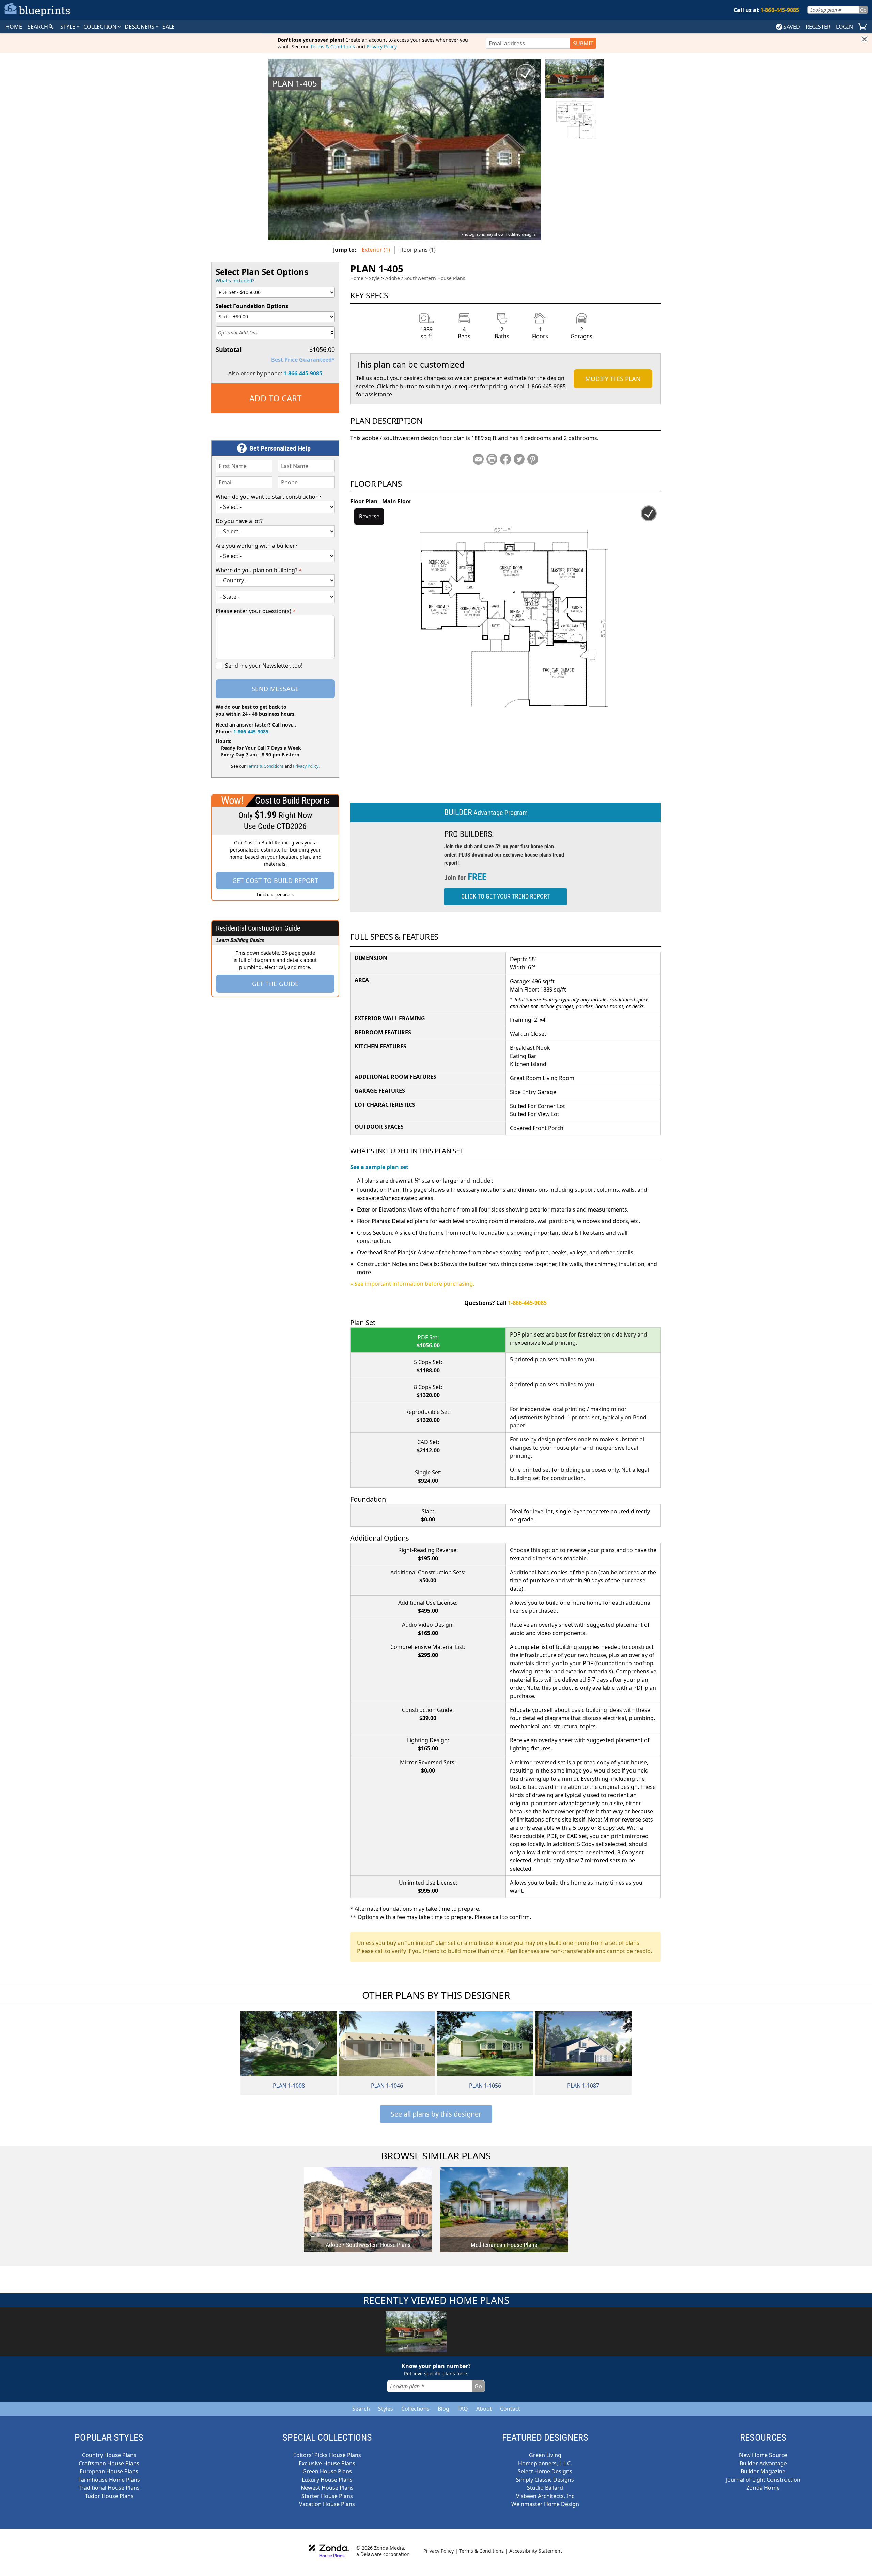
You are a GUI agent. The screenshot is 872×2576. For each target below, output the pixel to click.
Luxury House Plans (327, 2480)
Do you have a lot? (239, 521)
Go (863, 10)
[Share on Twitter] (519, 459)
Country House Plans (109, 2455)
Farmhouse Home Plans (109, 2480)
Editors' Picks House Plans (327, 2455)
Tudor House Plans (109, 2496)
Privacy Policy (381, 46)
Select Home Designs (545, 2471)
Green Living (545, 2455)
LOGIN (844, 27)
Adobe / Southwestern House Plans (425, 278)
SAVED (792, 27)
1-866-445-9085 (303, 373)
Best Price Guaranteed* (303, 360)
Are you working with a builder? (256, 546)
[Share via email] (478, 459)
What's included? (235, 280)
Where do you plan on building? (259, 570)
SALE (169, 27)
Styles (386, 2409)
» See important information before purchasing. (412, 1284)
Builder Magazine (763, 2471)
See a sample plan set (379, 1167)
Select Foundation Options (252, 306)
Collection (101, 27)
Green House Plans (327, 2471)
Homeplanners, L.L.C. (545, 2463)
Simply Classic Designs (545, 2480)
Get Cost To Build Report (275, 880)
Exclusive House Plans (327, 2463)
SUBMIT (583, 43)
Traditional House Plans (109, 2488)
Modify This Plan (613, 379)
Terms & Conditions (333, 46)
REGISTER (818, 27)
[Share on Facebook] (505, 459)
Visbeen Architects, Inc (545, 2496)
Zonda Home (763, 2488)
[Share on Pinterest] (533, 459)
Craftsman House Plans (109, 2463)
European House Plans (109, 2471)
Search (361, 2409)
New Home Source (763, 2455)
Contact (510, 2409)
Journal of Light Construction (763, 2480)
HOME (14, 27)
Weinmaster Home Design (545, 2504)
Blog (443, 2409)
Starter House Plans (327, 2496)
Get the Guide (275, 984)
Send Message (275, 689)
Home (357, 278)
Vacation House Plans (327, 2504)
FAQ (463, 2409)
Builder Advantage (763, 2463)
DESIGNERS (140, 27)
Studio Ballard (545, 2488)
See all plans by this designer (436, 2114)
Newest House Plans (327, 2488)
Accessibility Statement (536, 2551)
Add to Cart (275, 398)
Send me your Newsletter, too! (264, 666)
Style (68, 27)
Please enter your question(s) (256, 611)
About (484, 2409)
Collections (415, 2409)
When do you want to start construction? (268, 497)
